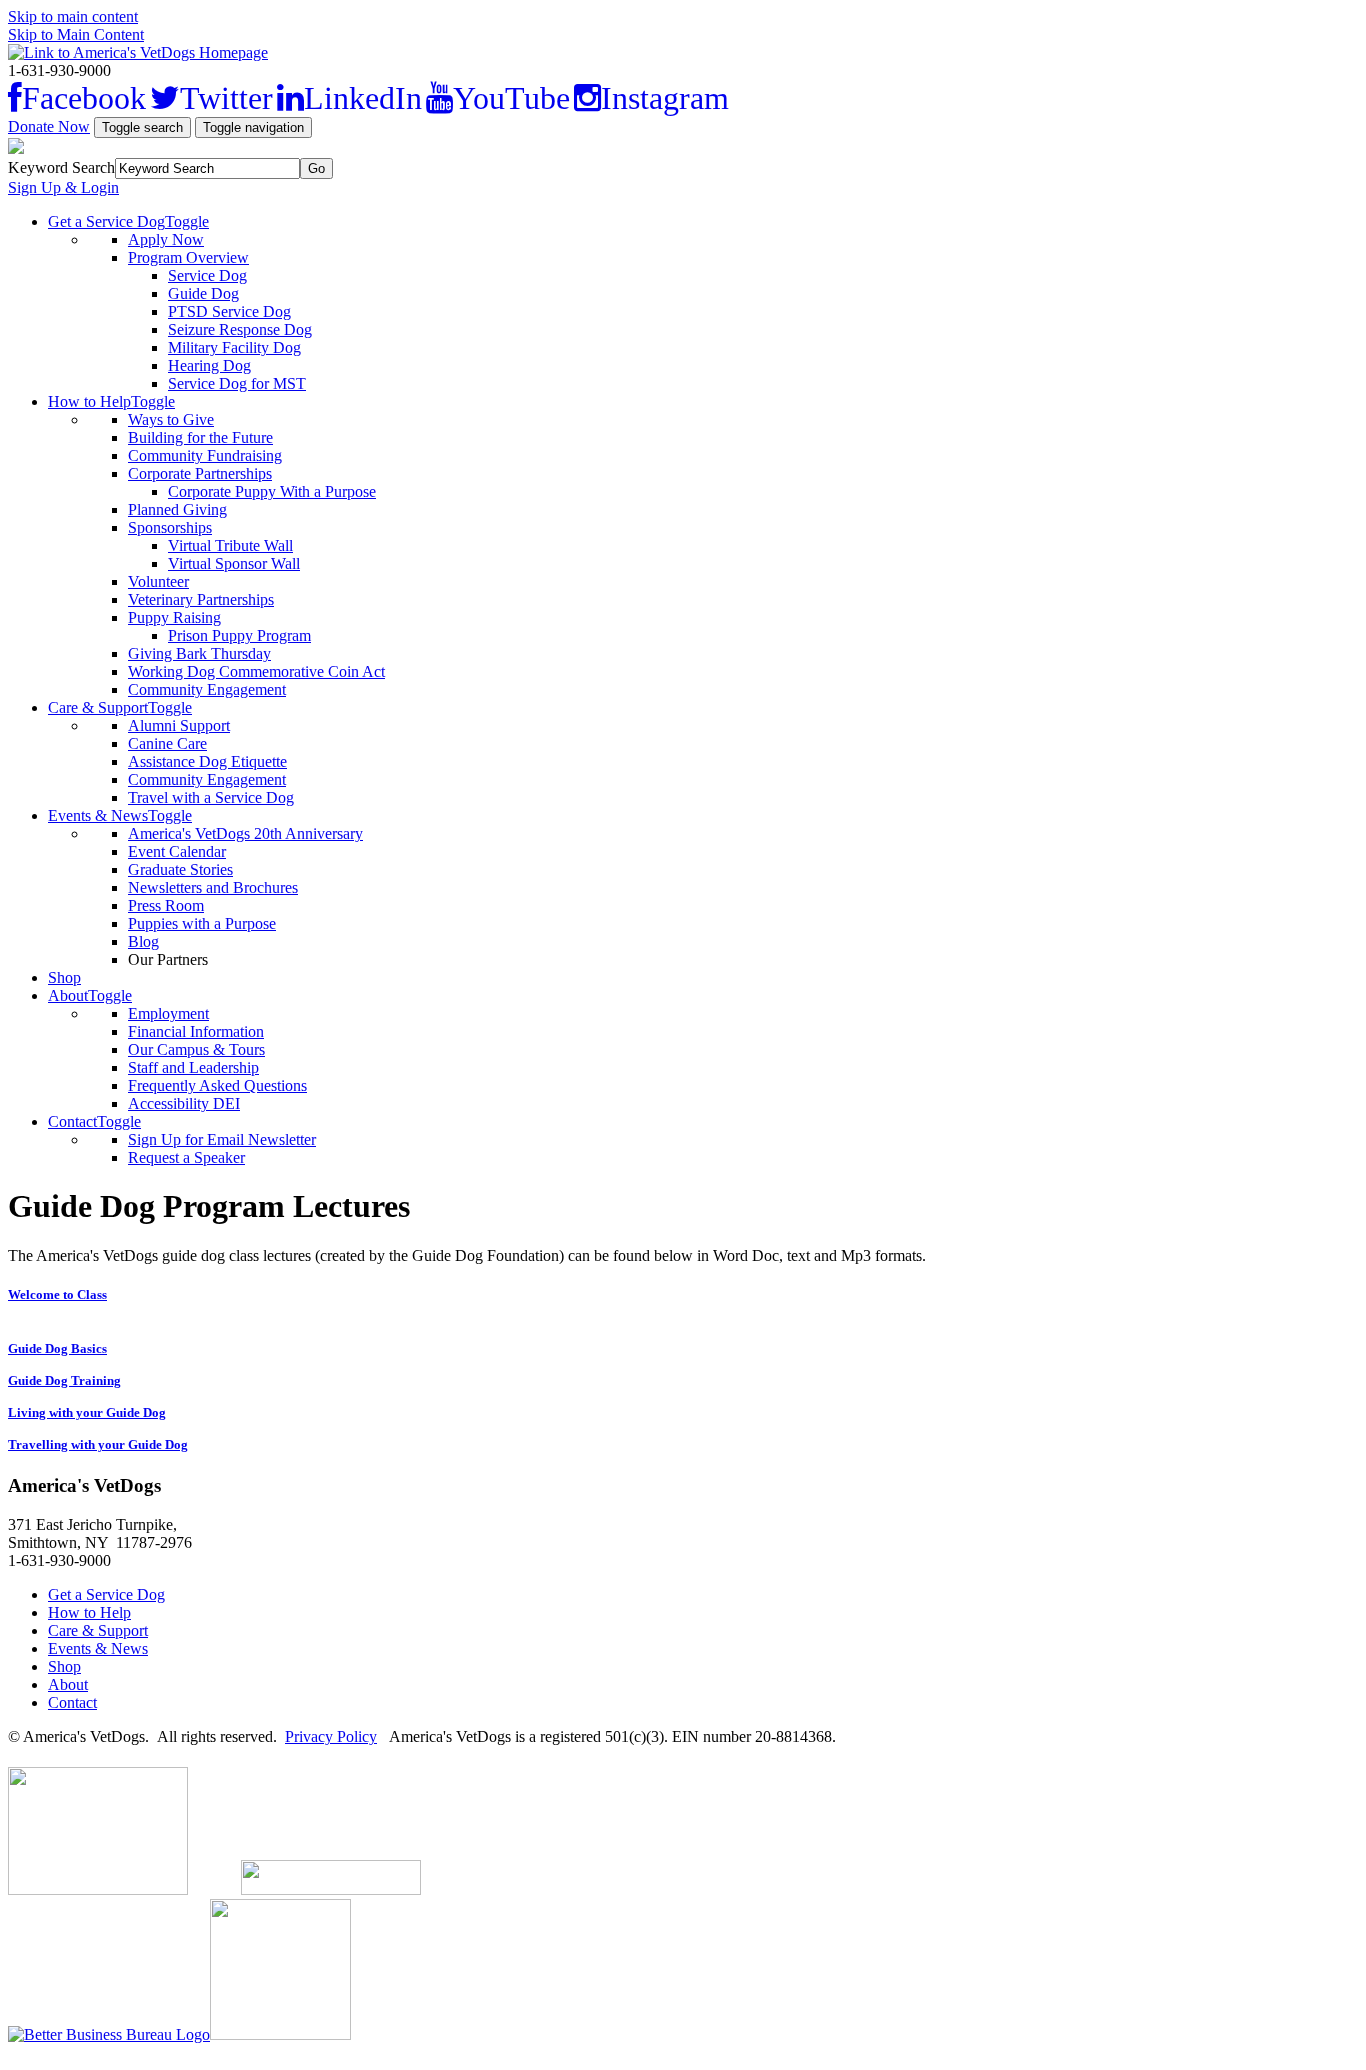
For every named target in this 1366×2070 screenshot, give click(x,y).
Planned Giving (177, 509)
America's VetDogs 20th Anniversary (245, 833)
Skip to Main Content (76, 34)
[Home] (138, 52)
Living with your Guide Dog (87, 1412)
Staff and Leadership (193, 1067)
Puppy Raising (174, 617)
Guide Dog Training (64, 1380)
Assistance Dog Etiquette (207, 761)
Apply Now (166, 239)
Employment (168, 1013)
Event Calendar (177, 851)
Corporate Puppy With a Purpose (272, 491)
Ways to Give (171, 419)
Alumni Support (179, 725)
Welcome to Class (57, 1294)
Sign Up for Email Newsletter (222, 1139)
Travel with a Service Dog (211, 797)
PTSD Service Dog (229, 311)
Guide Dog (203, 293)
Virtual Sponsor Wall (234, 563)
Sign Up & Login (63, 187)
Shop (64, 977)
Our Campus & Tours (196, 1049)
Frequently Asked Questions (217, 1085)
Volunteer (158, 581)
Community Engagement (207, 689)
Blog (143, 941)
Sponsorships (170, 527)
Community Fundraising (205, 455)
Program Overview (188, 257)
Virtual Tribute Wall (230, 545)
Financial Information (196, 1031)
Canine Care (167, 743)
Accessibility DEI (184, 1103)
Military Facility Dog (234, 347)
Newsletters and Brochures (213, 887)
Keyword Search (61, 167)
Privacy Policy (331, 1736)
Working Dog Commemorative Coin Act (256, 671)
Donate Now (49, 126)
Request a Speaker (186, 1157)
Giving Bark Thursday (199, 653)
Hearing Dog (209, 365)
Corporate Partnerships (200, 473)
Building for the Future (200, 437)
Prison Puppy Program (239, 635)
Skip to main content (73, 16)
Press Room (166, 905)
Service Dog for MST (237, 383)
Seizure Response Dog (240, 329)
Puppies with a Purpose (202, 923)
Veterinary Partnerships (201, 599)
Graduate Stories (180, 869)
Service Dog (207, 275)
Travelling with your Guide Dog (98, 1444)
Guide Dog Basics (57, 1348)
